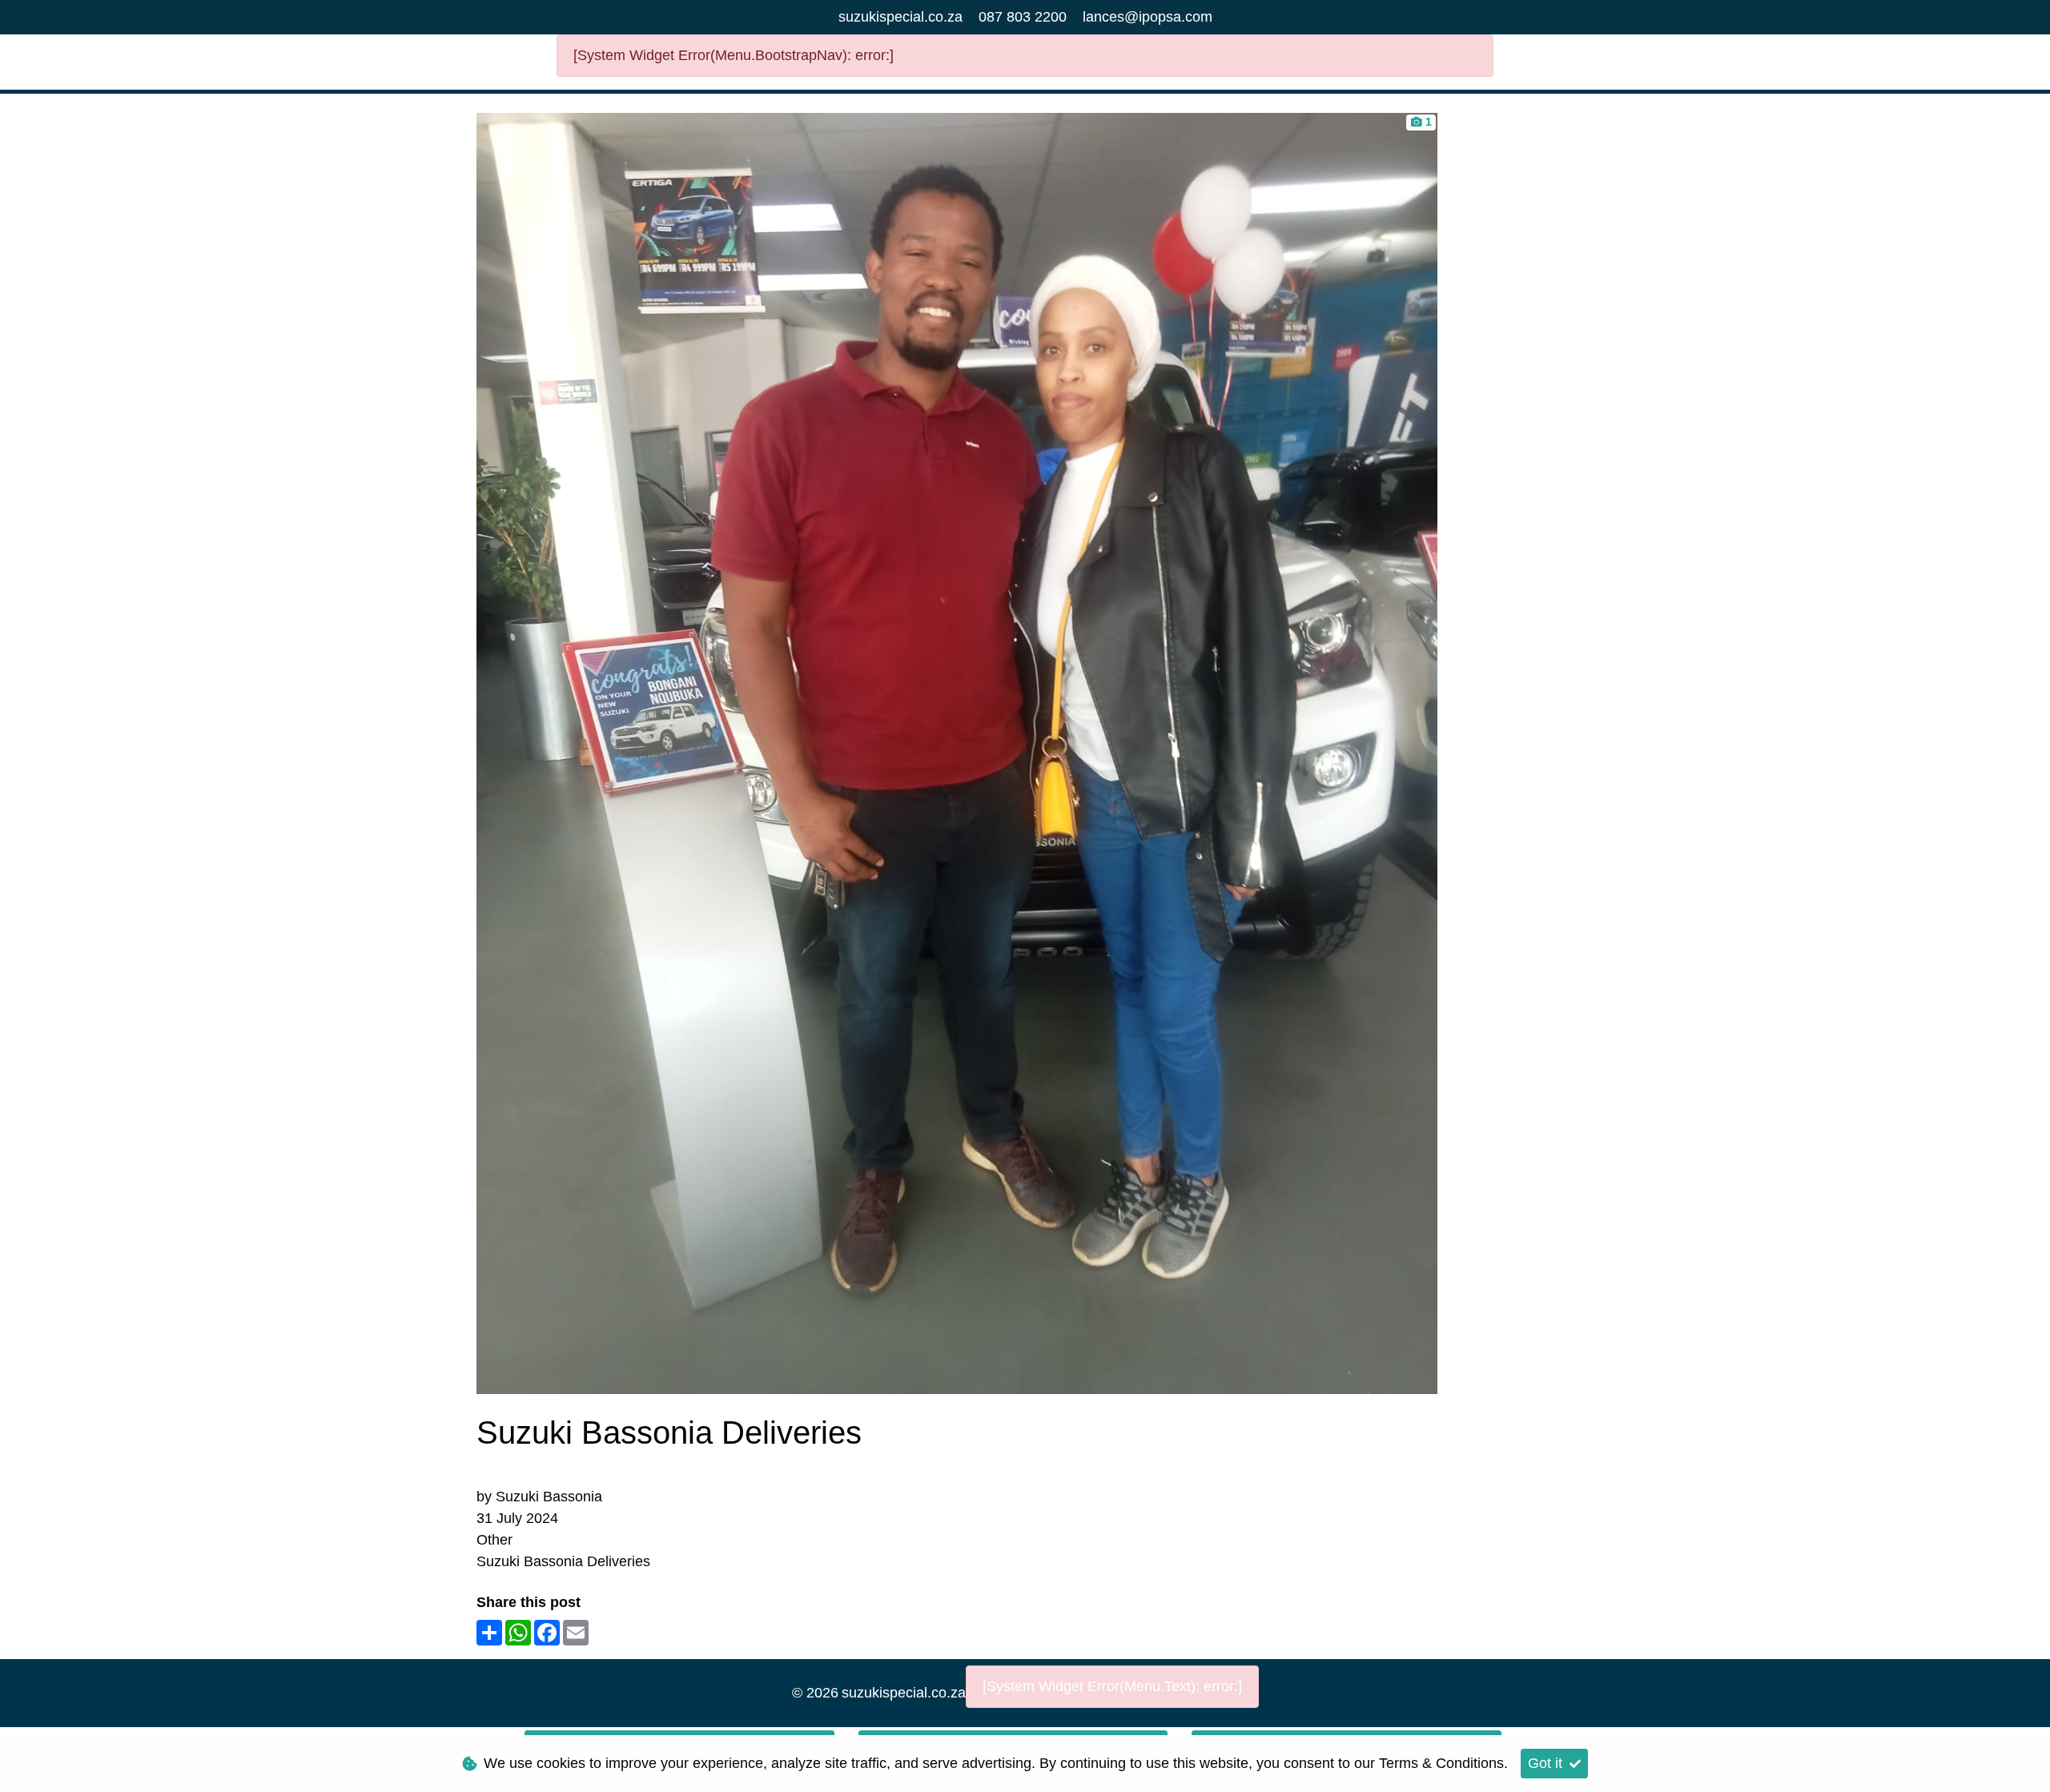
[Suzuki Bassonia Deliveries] (957, 752)
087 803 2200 (1023, 17)
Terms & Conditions (1441, 1763)
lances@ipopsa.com (1148, 17)
